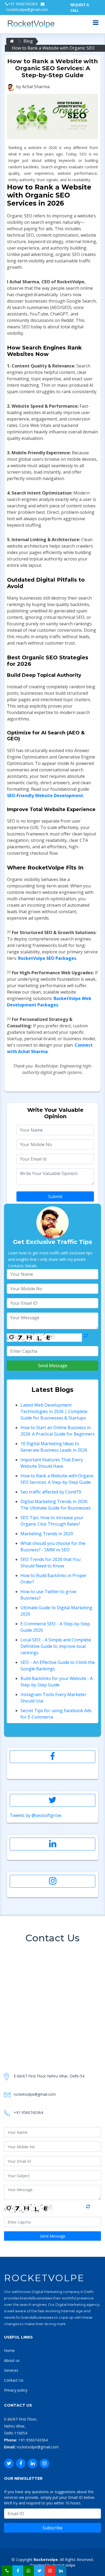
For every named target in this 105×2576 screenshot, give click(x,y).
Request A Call (80, 8)
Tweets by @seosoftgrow (35, 1815)
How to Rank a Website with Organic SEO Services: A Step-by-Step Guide (53, 48)
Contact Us (14, 2380)
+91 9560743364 (23, 4)
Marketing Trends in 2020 (47, 1534)
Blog (28, 41)
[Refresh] (86, 1338)
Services (11, 2370)
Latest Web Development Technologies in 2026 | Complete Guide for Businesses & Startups (54, 1411)
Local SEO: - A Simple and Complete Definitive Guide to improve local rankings (56, 1646)
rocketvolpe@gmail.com (27, 10)
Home (9, 2350)
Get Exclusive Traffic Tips (52, 1242)
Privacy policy (16, 2390)
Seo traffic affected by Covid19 (51, 1492)
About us (12, 2360)
